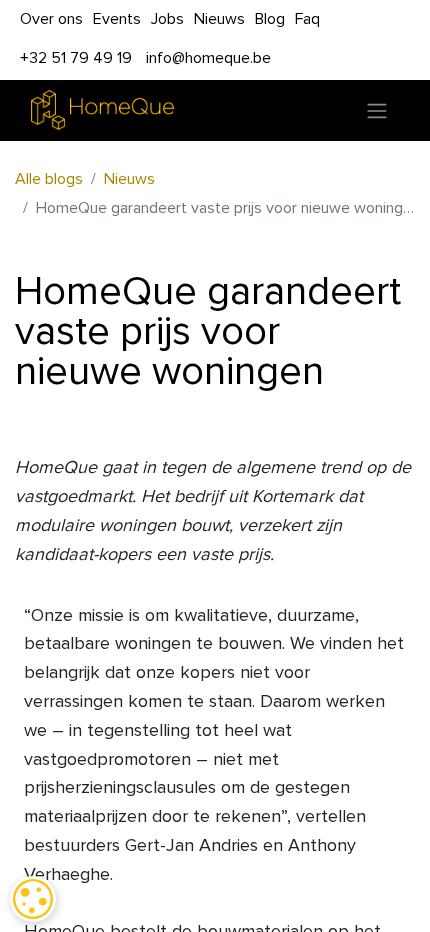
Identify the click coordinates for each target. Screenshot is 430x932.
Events (117, 19)
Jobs (167, 19)
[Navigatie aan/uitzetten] (377, 110)
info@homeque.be (208, 58)
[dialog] (33, 899)
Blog (270, 19)
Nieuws (219, 19)
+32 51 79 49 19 (76, 58)
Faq (307, 19)
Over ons (51, 19)
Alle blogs (49, 179)
